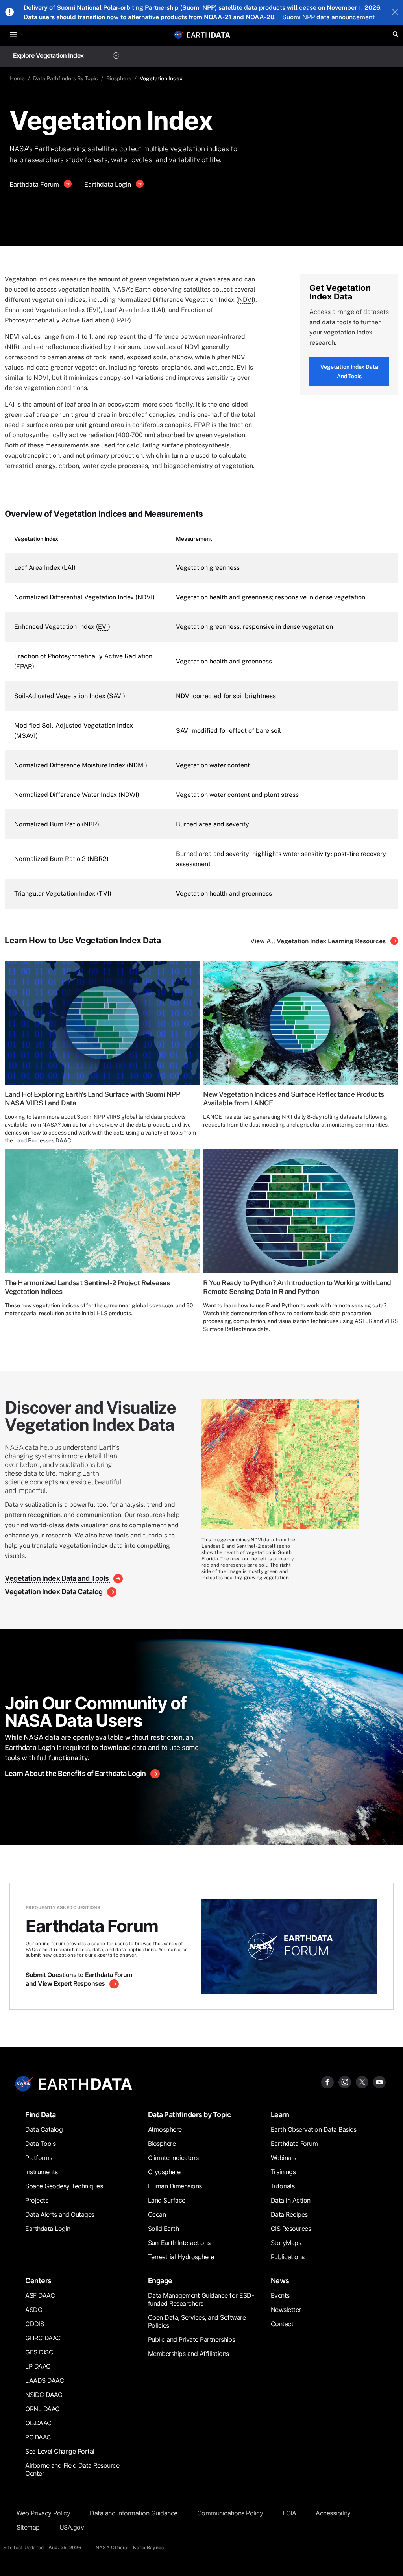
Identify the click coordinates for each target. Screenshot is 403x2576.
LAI (158, 310)
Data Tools (40, 2144)
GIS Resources (291, 2229)
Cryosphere (164, 2172)
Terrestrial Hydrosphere (181, 2257)
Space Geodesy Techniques (64, 2186)
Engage (160, 2281)
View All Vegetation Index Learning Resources (319, 941)
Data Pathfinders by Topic (189, 2115)
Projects (37, 2200)
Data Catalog (44, 2129)
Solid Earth (164, 2229)
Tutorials (283, 2186)
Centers (38, 2281)
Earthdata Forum (35, 184)
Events (280, 2295)
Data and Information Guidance (134, 2513)
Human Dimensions (175, 2186)
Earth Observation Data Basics (314, 2129)
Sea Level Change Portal (60, 2451)
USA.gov (72, 2527)
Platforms (39, 2158)
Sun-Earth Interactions (179, 2243)
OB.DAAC (38, 2423)
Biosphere (119, 78)
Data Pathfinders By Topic (66, 78)
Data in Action (291, 2200)
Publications (288, 2257)
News (280, 2281)
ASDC (34, 2310)
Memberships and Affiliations (189, 2354)
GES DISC (39, 2352)
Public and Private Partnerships (192, 2339)
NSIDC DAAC (44, 2395)
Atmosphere (165, 2129)
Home (17, 78)
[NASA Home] (179, 35)
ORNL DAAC (43, 2409)
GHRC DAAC (43, 2338)
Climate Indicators (173, 2158)
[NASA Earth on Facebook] (327, 2082)
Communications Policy (230, 2513)
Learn (280, 2115)
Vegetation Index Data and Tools (349, 371)
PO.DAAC (38, 2437)
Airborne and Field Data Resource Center (72, 2469)
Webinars (284, 2158)
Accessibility (333, 2513)
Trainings (283, 2172)
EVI (94, 310)
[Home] (209, 34)
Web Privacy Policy (43, 2513)
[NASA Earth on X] (362, 2082)
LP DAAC (38, 2366)
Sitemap (28, 2527)
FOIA (289, 2513)
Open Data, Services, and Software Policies (197, 2321)
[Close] (395, 13)
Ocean (157, 2214)
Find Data (41, 2115)
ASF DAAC (40, 2295)
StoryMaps (286, 2243)
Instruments (42, 2172)
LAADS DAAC (44, 2380)
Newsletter (286, 2310)
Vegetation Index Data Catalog (54, 1592)
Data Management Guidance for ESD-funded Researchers (201, 2299)
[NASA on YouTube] (379, 2082)
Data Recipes (289, 2214)
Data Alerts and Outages (60, 2214)
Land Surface (167, 2200)
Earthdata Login (108, 184)
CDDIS (35, 2324)
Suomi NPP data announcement (328, 17)
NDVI (246, 300)
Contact (282, 2324)
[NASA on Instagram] (345, 2082)
